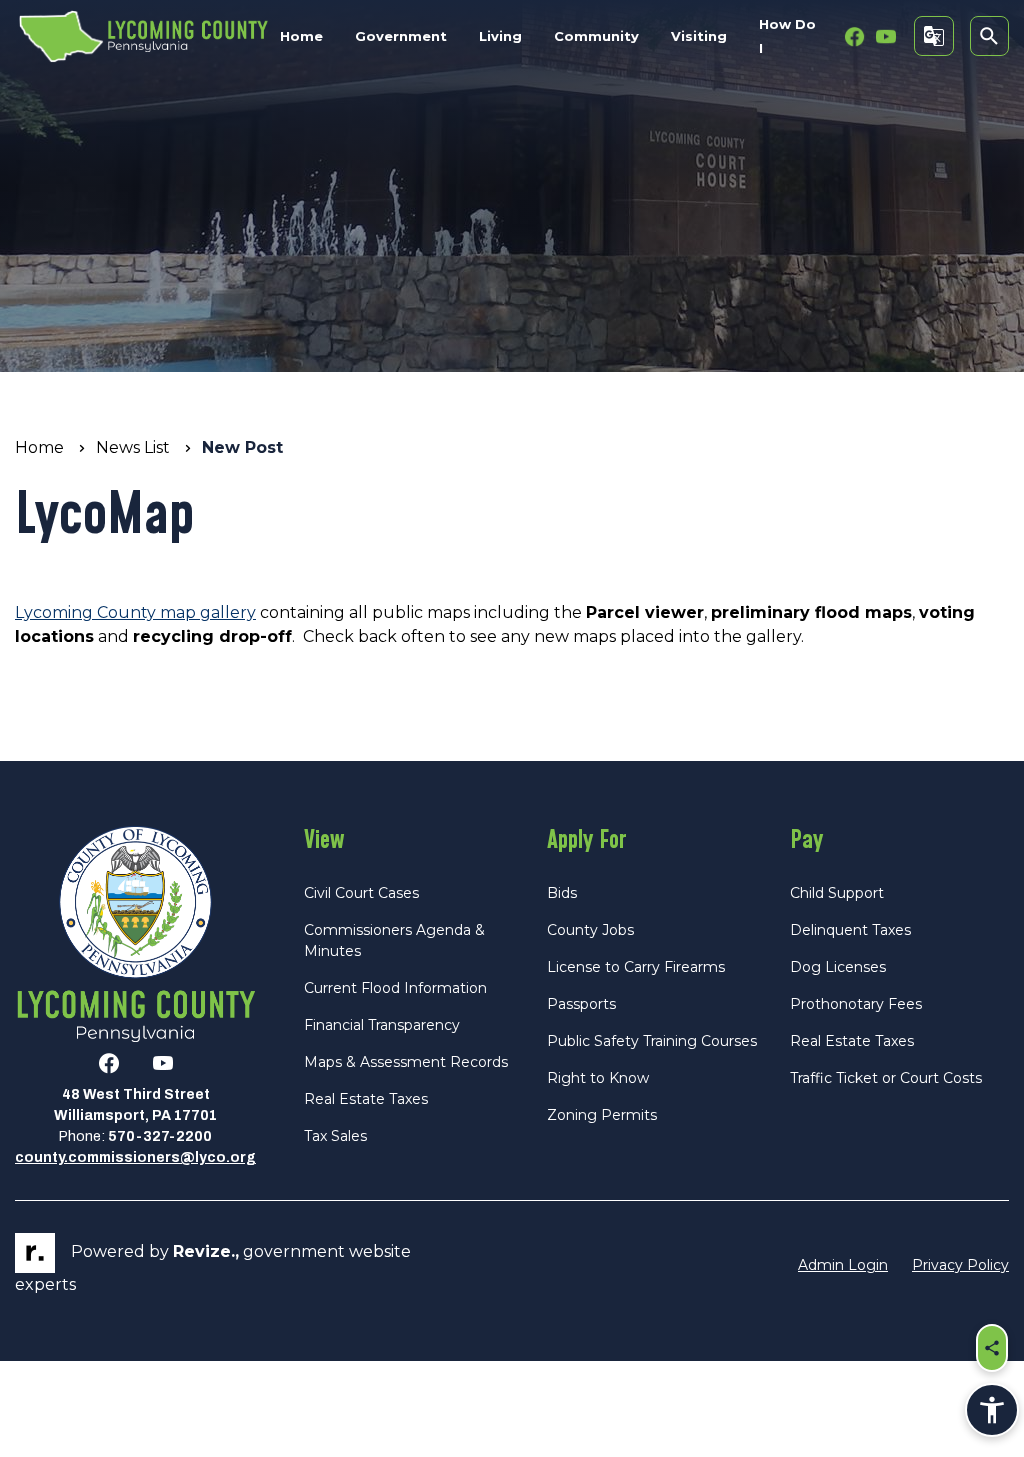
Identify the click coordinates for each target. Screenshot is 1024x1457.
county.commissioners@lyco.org (135, 1157)
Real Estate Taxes (366, 1099)
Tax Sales (335, 1136)
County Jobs (590, 930)
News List (133, 447)
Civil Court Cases (361, 893)
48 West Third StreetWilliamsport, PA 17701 (135, 1105)
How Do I (787, 36)
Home (301, 36)
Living (500, 36)
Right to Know (598, 1078)
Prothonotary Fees (856, 1004)
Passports (581, 1004)
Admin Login (843, 1265)
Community (596, 36)
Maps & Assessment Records (406, 1062)
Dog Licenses (838, 967)
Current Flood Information (395, 988)
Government (401, 36)
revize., (206, 1251)
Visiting (699, 36)
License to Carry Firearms (636, 967)
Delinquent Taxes (850, 930)
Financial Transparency (382, 1025)
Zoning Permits (602, 1115)
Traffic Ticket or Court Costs (886, 1078)
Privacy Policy (960, 1265)
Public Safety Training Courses (652, 1041)
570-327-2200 (160, 1136)
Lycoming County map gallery (135, 612)
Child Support (837, 893)
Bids (562, 893)
